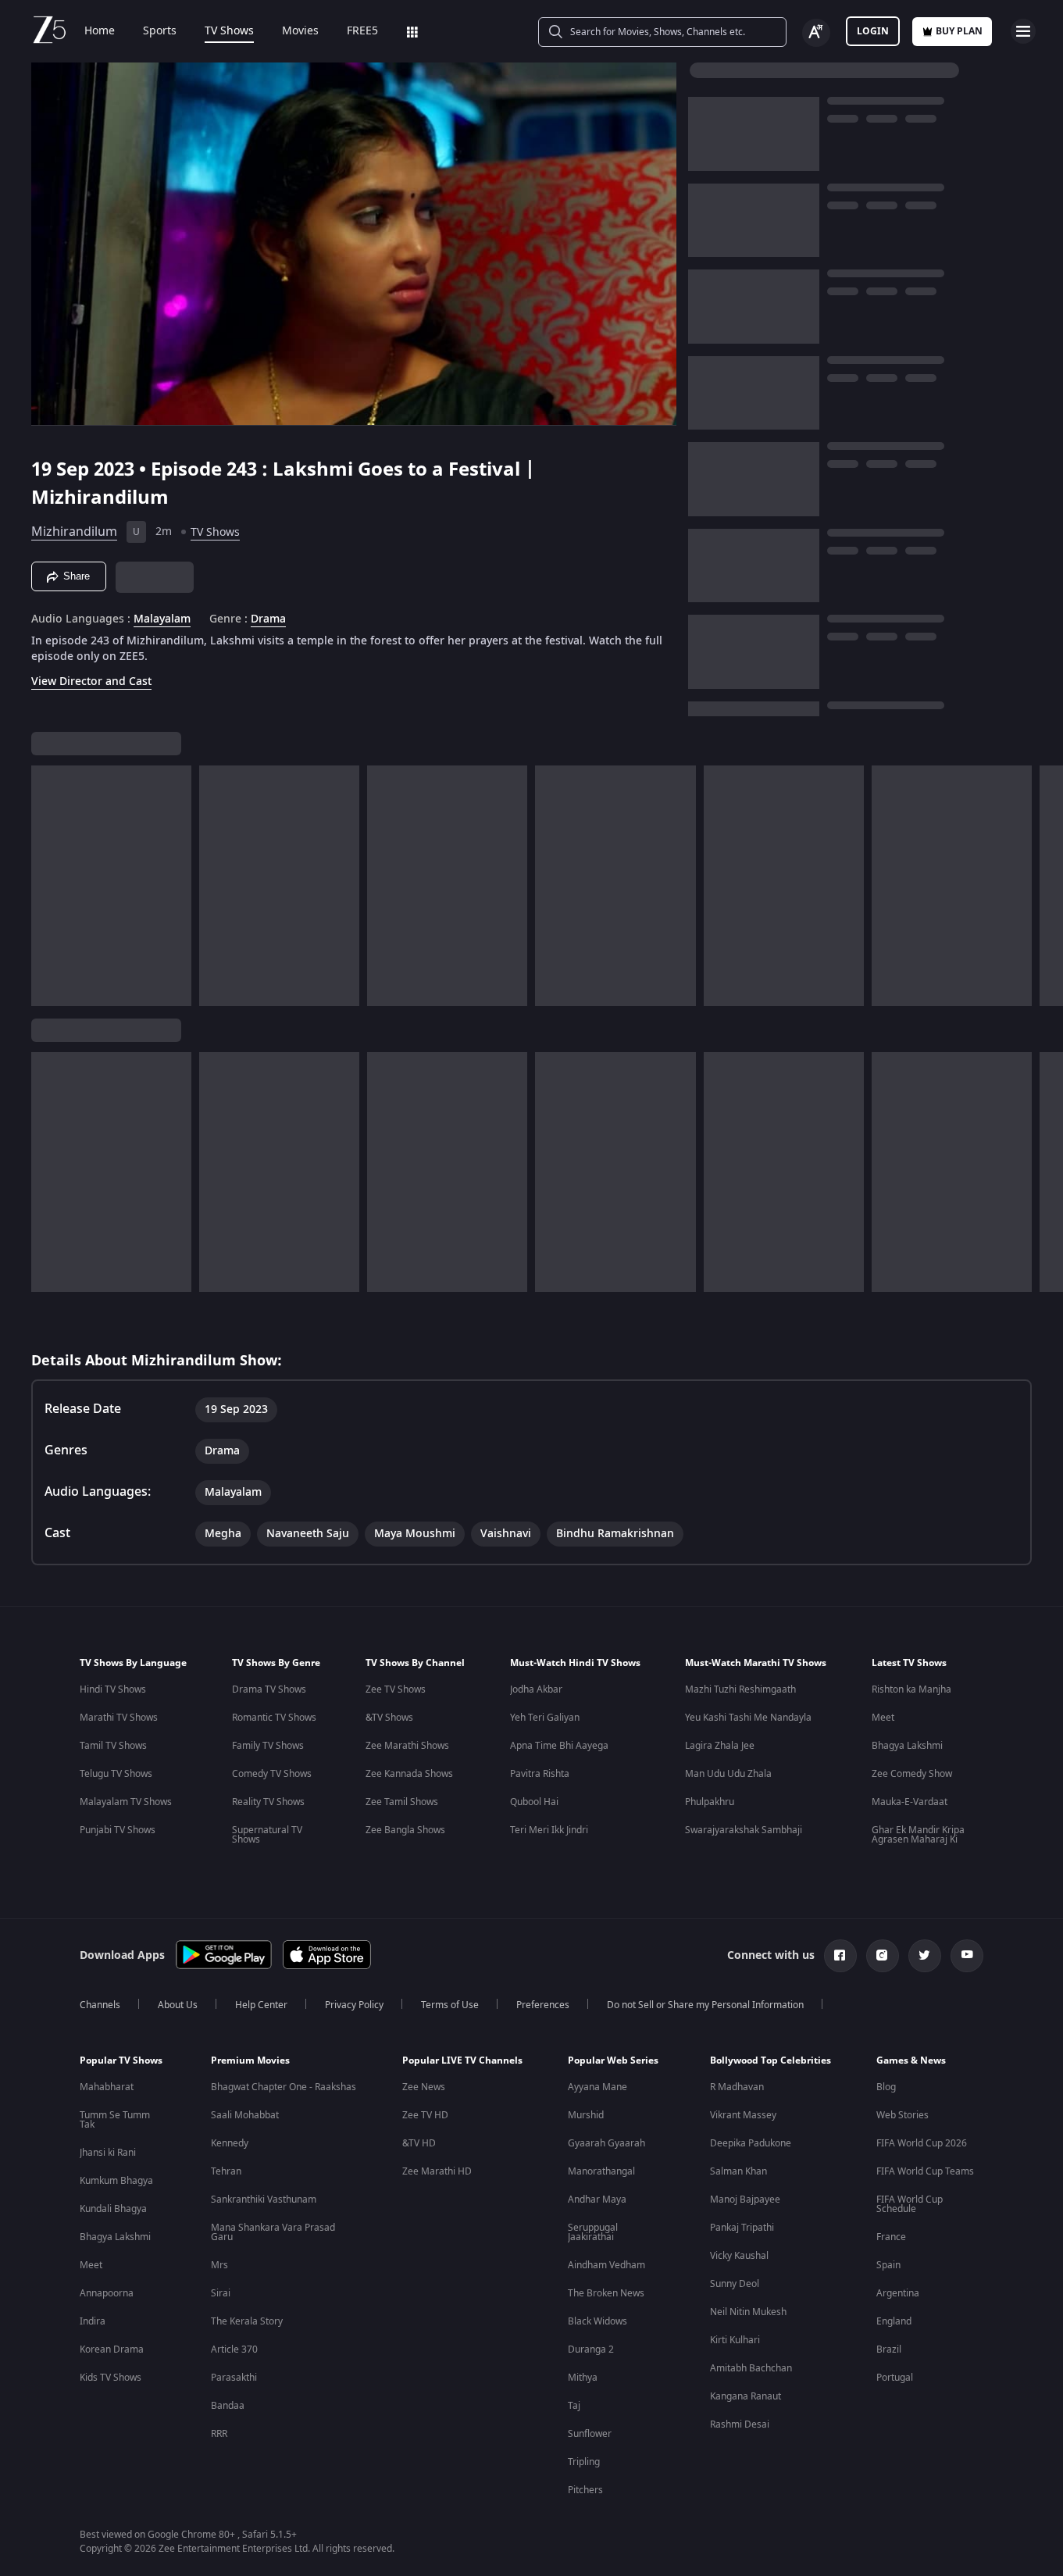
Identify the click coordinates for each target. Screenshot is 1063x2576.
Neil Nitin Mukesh (748, 2312)
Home (100, 31)
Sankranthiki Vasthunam (264, 2200)
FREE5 (362, 31)
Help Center (261, 2005)
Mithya (583, 2378)
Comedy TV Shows (272, 1774)
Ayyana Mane (597, 2087)
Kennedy (230, 2143)
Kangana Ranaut (746, 2396)
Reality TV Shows (268, 1802)
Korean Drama (112, 2349)
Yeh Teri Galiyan (545, 1718)
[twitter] (925, 1956)
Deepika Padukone (751, 2143)
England (894, 2321)
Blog (886, 2087)
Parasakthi (234, 2378)
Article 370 (234, 2349)
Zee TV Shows (396, 1689)
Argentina (898, 2293)
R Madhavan (737, 2087)
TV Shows (229, 31)
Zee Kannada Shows (409, 1774)
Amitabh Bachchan (751, 2368)
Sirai (221, 2293)
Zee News (424, 2087)
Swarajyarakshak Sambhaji (744, 1830)
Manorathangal (601, 2171)
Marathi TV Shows (119, 1718)
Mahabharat (107, 2087)
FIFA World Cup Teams (925, 2171)
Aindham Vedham (606, 2265)
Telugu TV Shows (116, 1774)
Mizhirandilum (74, 532)
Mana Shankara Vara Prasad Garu (273, 2232)
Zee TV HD (425, 2115)
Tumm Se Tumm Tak (115, 2120)
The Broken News (606, 2293)
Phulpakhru (710, 1802)
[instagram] (883, 1956)
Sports (160, 31)
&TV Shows (389, 1718)
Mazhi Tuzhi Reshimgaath (740, 1689)
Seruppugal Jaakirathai (593, 2232)
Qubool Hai (534, 1802)
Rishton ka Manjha (911, 1689)
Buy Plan (959, 31)
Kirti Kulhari (735, 2340)
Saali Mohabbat (245, 2115)
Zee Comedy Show (912, 1774)
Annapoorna (107, 2293)
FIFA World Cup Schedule (910, 2204)
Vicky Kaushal (739, 2256)
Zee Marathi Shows (407, 1746)
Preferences (543, 2005)
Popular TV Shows (121, 2060)
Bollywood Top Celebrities (770, 2060)
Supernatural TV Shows (267, 1835)
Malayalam (162, 619)
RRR (219, 2434)
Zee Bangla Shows (405, 1830)
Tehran (226, 2171)
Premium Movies (250, 2060)
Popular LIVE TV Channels (462, 2060)
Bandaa (228, 2406)
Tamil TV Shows (113, 1746)
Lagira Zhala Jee (720, 1746)
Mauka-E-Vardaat (910, 1802)
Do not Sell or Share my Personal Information (705, 2005)
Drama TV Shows (269, 1689)
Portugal (895, 2378)
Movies (300, 31)
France (891, 2237)
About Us (178, 2005)
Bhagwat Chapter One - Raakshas (284, 2087)
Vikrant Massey (743, 2115)
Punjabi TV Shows (118, 1830)
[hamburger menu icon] (1023, 31)
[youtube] (967, 1956)
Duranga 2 (591, 2349)
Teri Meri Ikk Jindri (549, 1830)
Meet (883, 1718)
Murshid (586, 2115)
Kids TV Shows (111, 2378)
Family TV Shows (268, 1746)
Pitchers (585, 2490)
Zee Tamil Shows (402, 1802)
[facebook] (840, 1956)
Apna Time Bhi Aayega (559, 1746)
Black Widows (597, 2321)
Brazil (889, 2349)
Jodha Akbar (536, 1689)
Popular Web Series (613, 2060)
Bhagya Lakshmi (907, 1746)
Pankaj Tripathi (742, 2228)
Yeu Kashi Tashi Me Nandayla (748, 1718)
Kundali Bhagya (113, 2209)
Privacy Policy (354, 2005)
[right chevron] (1046, 886)
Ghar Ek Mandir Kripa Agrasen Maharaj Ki (918, 1835)
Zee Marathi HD (437, 2171)
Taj (574, 2406)
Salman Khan (738, 2171)
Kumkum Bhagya (116, 2181)
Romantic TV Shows (274, 1718)
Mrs (219, 2265)
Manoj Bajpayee (745, 2200)
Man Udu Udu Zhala (728, 1774)
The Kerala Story (247, 2321)
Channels (100, 2005)
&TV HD (419, 2143)
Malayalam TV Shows (126, 1802)
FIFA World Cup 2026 (922, 2143)
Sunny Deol (735, 2284)
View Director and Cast (91, 681)
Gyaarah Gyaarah (606, 2143)
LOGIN (873, 31)
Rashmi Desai (740, 2424)
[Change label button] (816, 33)
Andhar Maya (597, 2200)
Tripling (584, 2462)
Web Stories (902, 2115)
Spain (888, 2265)
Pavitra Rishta (540, 1774)
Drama (268, 619)
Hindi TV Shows (113, 1689)
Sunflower (590, 2434)
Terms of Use (450, 2005)
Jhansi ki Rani (108, 2153)
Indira (93, 2321)
